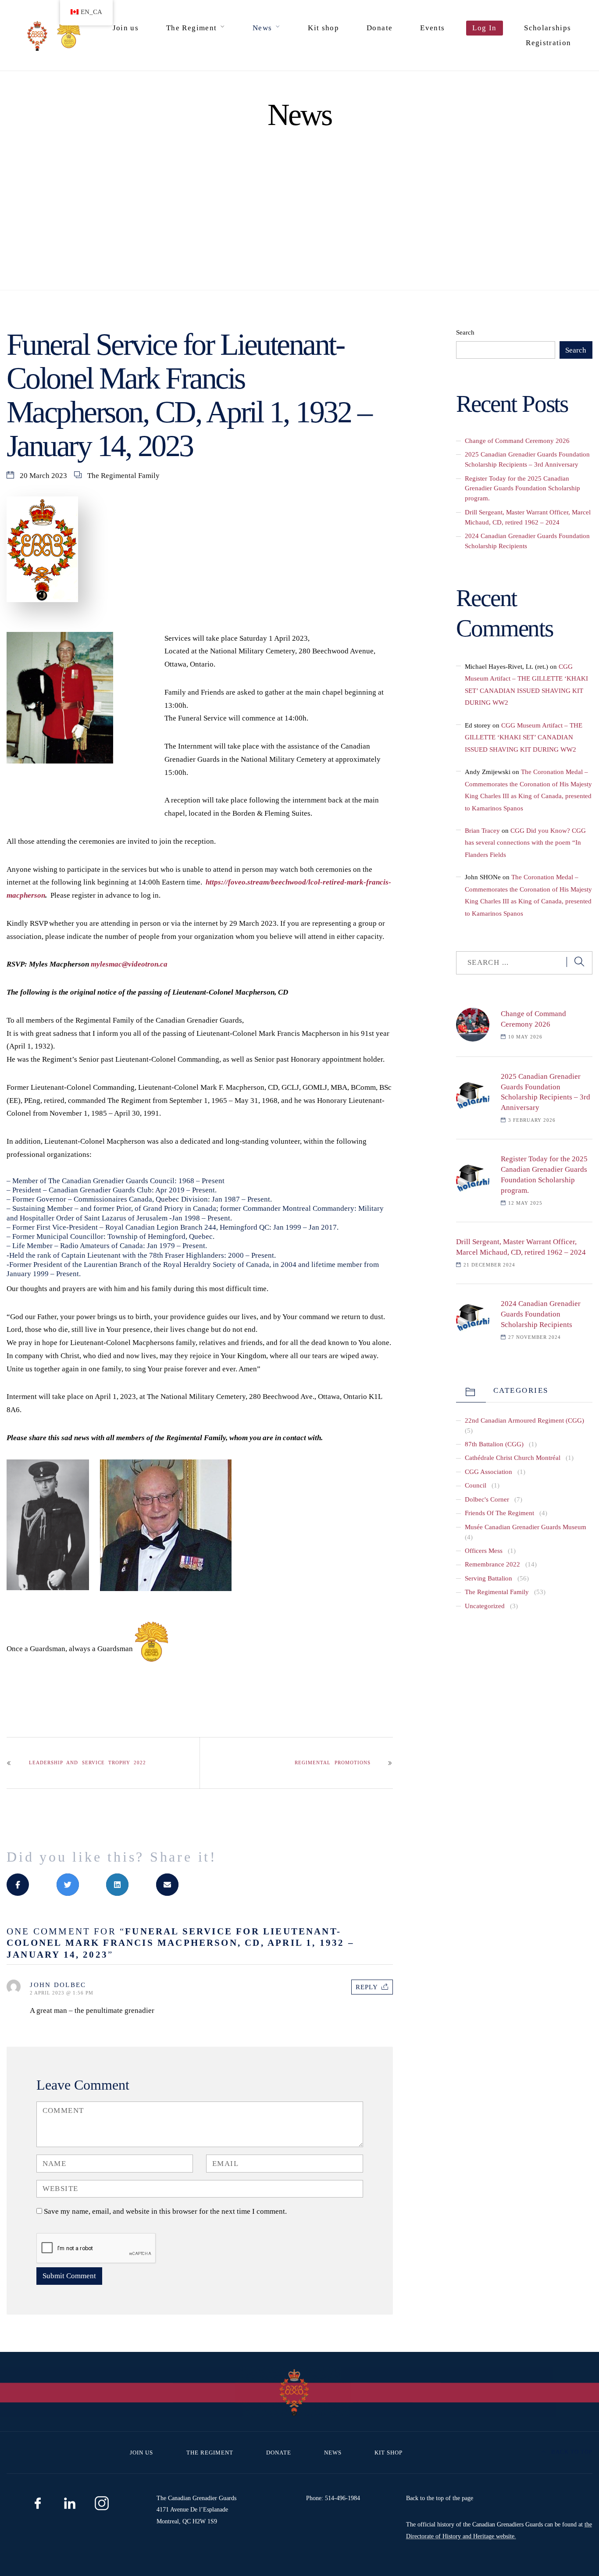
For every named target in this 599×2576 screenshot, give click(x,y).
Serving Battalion (488, 1578)
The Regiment (191, 28)
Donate (380, 28)
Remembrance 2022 (492, 1564)
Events (432, 28)
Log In (484, 28)
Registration (548, 43)
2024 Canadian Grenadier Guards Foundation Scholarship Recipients (541, 1314)
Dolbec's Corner (487, 1499)
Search (465, 332)
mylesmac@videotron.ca (129, 964)
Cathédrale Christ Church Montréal (513, 1457)
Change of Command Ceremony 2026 (517, 441)
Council (476, 1485)
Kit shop (323, 28)
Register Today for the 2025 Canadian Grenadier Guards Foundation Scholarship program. (522, 488)
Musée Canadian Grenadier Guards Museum (526, 1527)
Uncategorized (485, 1606)
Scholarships (547, 28)
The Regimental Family (123, 476)
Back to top (571, 2452)
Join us (126, 28)
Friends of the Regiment (499, 1513)
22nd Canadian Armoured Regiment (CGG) (524, 1420)
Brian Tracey (482, 830)
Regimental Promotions (332, 1763)
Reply (367, 1987)
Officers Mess (484, 1550)
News (262, 28)
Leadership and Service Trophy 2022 (87, 1763)
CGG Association (488, 1472)
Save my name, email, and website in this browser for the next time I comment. (165, 2211)
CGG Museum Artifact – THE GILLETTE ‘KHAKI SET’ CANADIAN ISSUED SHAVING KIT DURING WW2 (524, 737)
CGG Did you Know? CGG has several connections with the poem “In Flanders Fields (525, 842)
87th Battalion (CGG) (494, 1444)
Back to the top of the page (440, 2498)
